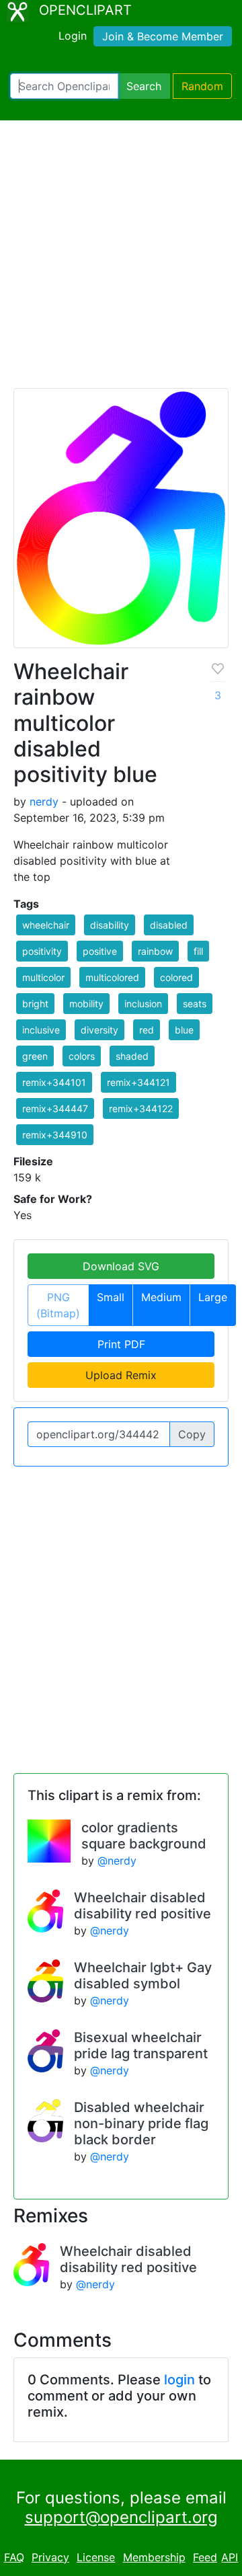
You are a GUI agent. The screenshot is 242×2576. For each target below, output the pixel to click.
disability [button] (110, 925)
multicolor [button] (43, 977)
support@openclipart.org (121, 2517)
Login (73, 36)
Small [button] (111, 1297)
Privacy (50, 2557)
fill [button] (198, 951)
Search (144, 86)
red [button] (147, 1030)
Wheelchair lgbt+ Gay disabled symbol (143, 1976)
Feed (205, 2557)
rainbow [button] (155, 951)
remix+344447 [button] (55, 1108)
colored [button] (176, 977)
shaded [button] (132, 1056)
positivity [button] (42, 951)
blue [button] (184, 1030)
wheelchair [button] (46, 925)
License (96, 2557)
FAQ (14, 2557)
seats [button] (195, 1004)
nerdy (44, 802)
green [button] (35, 1056)
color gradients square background (144, 1836)
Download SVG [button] (121, 1266)
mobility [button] (86, 1004)
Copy (192, 1434)
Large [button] (213, 1297)
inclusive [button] (41, 1030)
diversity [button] (99, 1030)
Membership (154, 2557)
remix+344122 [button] (141, 1108)
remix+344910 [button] (55, 1135)
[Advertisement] (121, 260)
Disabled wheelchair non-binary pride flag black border (141, 2123)
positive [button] (100, 951)
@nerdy (117, 1861)
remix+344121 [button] (138, 1082)
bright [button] (35, 1004)
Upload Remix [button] (121, 1375)
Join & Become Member (163, 36)
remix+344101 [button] (54, 1082)
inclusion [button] (143, 1004)
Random (202, 86)
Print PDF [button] (121, 1344)
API (230, 2557)
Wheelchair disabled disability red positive (143, 1906)
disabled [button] (169, 925)
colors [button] (82, 1056)
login (179, 2380)
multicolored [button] (112, 977)
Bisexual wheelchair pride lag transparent (141, 2045)
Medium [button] (161, 1297)
